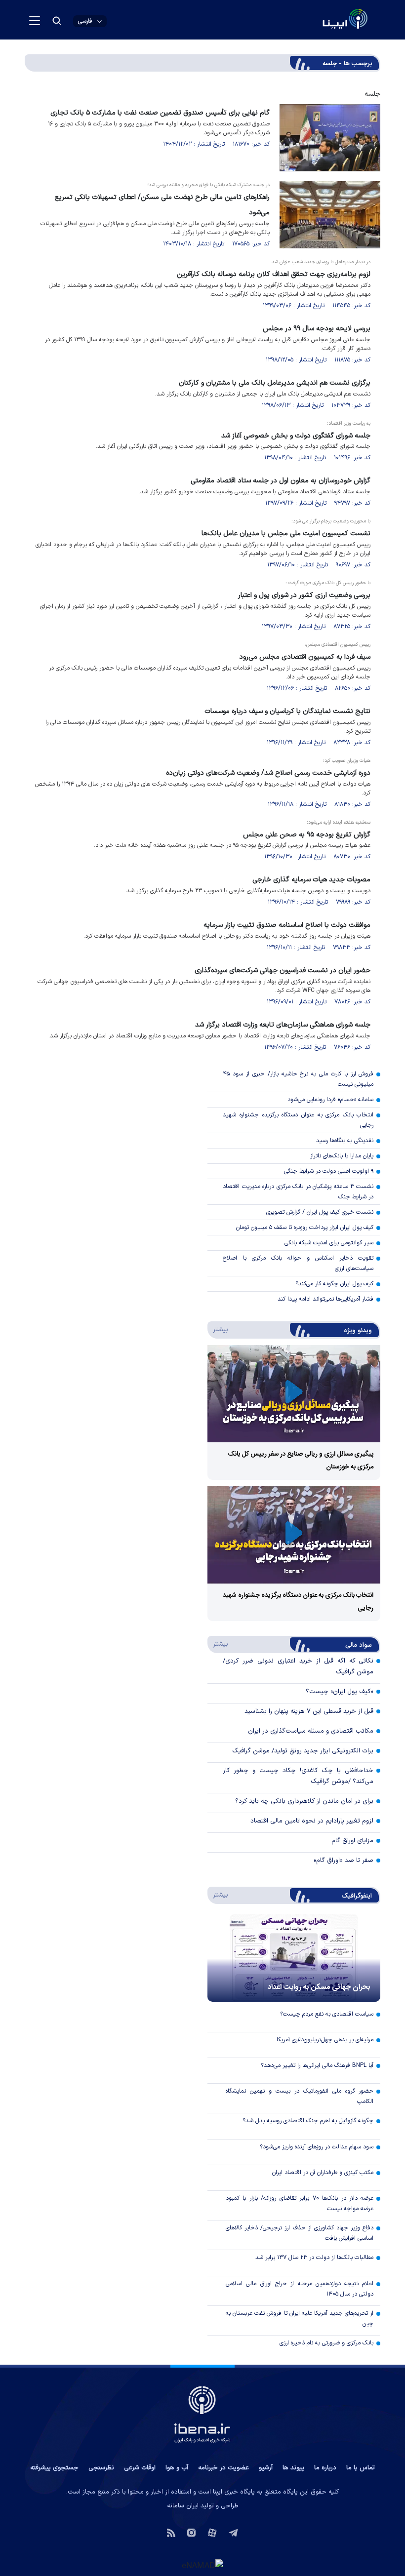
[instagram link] (191, 2532)
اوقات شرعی (140, 2468)
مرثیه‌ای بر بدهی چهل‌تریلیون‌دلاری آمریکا (325, 2040)
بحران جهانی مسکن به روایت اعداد (319, 1987)
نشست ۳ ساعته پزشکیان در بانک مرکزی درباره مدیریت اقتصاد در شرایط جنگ (298, 1192)
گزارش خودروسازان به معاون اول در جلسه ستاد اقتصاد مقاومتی (281, 481)
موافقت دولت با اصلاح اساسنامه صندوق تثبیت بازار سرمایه (287, 925)
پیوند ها (293, 2468)
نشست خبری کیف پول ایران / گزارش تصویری (320, 1212)
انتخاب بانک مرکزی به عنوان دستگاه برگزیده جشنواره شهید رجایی (298, 1120)
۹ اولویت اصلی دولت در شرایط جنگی (329, 1171)
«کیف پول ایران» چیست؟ (340, 1692)
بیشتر (219, 1329)
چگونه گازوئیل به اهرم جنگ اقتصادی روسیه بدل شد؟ (308, 2121)
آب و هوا (177, 2468)
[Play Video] (294, 1394)
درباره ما (325, 2468)
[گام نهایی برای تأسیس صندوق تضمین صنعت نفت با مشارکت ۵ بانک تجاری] (330, 138)
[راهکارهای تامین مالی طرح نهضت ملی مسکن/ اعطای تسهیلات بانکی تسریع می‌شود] (330, 215)
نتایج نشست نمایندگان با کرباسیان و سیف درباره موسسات (287, 711)
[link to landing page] (321, 20)
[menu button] (35, 21)
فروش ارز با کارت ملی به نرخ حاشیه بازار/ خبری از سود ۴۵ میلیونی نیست (298, 1079)
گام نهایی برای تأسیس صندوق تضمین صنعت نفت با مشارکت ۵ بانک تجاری (160, 113)
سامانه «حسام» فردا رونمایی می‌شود (330, 1100)
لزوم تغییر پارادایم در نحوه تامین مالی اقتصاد (312, 1821)
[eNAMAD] (202, 2565)
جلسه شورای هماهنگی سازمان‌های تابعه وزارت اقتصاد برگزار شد (283, 1025)
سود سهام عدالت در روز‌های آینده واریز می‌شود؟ (317, 2147)
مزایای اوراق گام (352, 1841)
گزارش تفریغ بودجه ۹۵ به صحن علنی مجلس (307, 835)
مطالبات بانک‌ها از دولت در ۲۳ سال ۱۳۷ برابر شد (314, 2258)
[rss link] (171, 2532)
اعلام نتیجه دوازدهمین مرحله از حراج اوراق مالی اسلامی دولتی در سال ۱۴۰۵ (300, 2289)
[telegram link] (233, 2532)
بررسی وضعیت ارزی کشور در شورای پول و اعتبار (304, 595)
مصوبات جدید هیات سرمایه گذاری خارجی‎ (311, 880)
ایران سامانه (183, 2506)
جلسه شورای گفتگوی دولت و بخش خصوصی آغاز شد (296, 436)
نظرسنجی (101, 2468)
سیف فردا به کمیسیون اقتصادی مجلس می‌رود (305, 657)
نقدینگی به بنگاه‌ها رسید (345, 1141)
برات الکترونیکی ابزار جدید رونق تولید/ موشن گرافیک (303, 1751)
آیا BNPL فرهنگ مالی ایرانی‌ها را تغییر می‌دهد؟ (317, 2065)
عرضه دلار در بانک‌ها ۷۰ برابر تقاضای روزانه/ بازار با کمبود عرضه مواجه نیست (300, 2203)
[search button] (57, 21)
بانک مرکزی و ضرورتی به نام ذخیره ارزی (326, 2343)
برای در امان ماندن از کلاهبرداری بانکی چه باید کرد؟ (304, 1801)
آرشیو (266, 2468)
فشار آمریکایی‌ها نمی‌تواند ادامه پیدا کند (325, 1299)
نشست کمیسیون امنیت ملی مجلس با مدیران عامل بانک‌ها (286, 534)
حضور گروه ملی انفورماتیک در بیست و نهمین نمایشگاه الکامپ (300, 2096)
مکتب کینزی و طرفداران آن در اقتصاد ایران (323, 2173)
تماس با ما (361, 2468)
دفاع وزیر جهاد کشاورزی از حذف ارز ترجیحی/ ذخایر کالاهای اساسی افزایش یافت (300, 2233)
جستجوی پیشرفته (54, 2468)
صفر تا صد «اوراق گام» (344, 1861)
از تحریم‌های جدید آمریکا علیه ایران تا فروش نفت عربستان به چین (300, 2318)
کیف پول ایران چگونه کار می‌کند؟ (334, 1284)
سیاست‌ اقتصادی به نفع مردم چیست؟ (327, 2014)
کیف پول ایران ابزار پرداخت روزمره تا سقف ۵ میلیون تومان (305, 1228)
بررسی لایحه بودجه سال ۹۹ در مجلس (317, 329)
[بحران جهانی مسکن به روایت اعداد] (294, 1958)
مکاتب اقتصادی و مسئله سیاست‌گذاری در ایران (311, 1731)
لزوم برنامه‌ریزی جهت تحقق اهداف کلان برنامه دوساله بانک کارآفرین (274, 274)
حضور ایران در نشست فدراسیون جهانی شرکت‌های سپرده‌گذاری (283, 971)
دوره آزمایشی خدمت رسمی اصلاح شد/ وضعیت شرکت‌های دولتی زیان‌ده (268, 773)
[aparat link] (212, 2532)
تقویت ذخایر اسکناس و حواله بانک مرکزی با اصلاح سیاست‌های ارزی (298, 1263)
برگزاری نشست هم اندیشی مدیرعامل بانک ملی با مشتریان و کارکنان (275, 383)
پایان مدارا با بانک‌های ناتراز (342, 1156)
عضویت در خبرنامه (223, 2468)
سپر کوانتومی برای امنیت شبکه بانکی (329, 1243)
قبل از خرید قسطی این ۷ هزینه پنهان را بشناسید (309, 1711)
